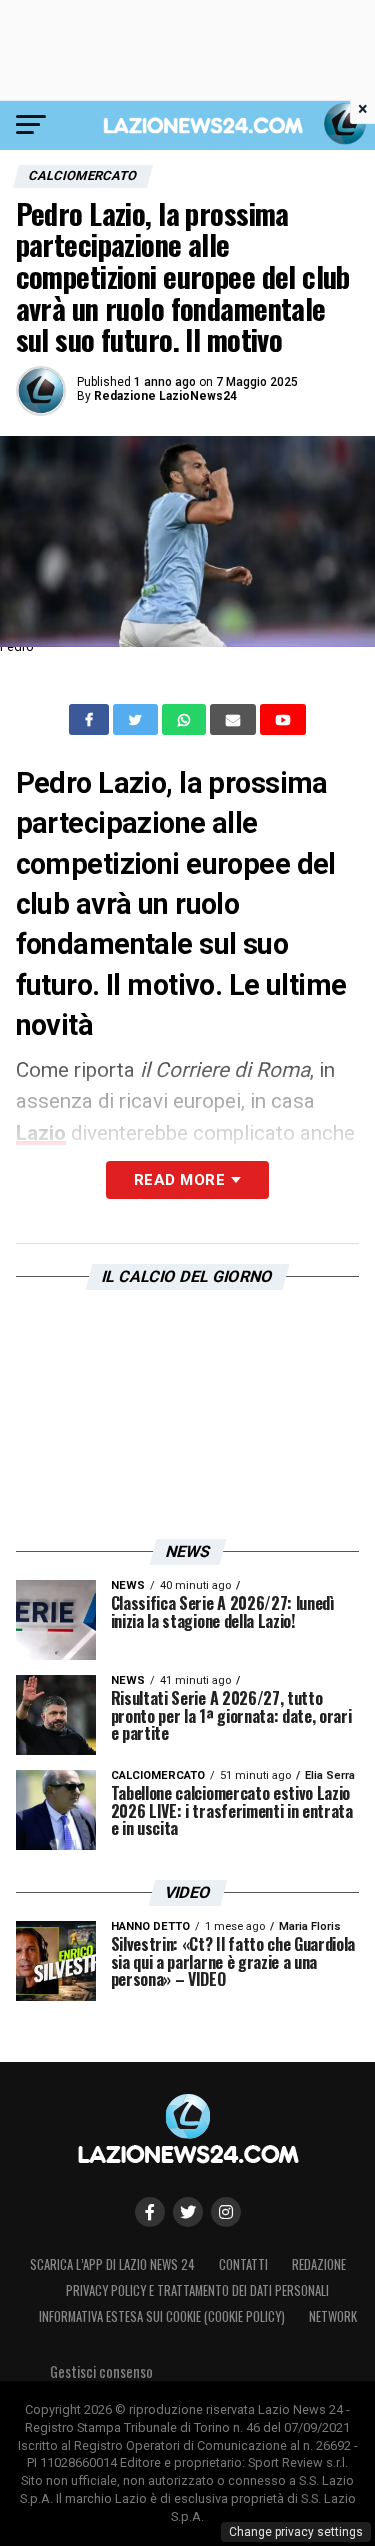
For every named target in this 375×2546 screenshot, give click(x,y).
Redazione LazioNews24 (165, 396)
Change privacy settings (296, 2532)
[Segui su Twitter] (188, 2212)
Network (333, 2316)
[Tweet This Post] (137, 720)
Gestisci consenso (101, 2371)
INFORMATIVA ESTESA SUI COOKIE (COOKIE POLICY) (162, 2316)
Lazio (41, 1133)
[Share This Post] (186, 720)
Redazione (319, 2264)
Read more (179, 1180)
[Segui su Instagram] (226, 2212)
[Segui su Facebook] (150, 2212)
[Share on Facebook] (91, 720)
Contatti (243, 2264)
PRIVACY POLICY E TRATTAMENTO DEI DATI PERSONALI (197, 2290)
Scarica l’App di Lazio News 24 (112, 2264)
